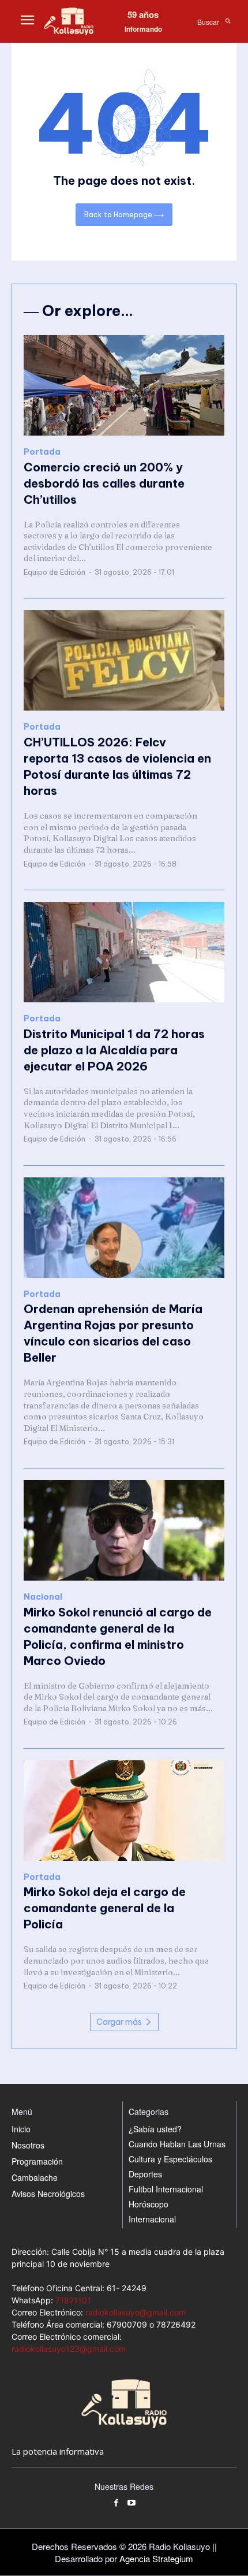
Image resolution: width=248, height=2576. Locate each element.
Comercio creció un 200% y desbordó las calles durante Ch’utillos (104, 483)
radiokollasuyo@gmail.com (136, 2312)
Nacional (43, 1597)
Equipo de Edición (55, 572)
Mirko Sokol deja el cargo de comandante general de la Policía (105, 1908)
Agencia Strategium (156, 2558)
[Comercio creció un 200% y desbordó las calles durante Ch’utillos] (124, 385)
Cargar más (119, 2022)
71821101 (73, 2300)
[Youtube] (132, 2503)
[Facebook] (116, 2503)
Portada (42, 452)
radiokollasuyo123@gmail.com (69, 2349)
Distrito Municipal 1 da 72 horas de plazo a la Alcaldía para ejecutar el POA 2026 (114, 1050)
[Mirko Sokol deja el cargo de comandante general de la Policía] (124, 1811)
